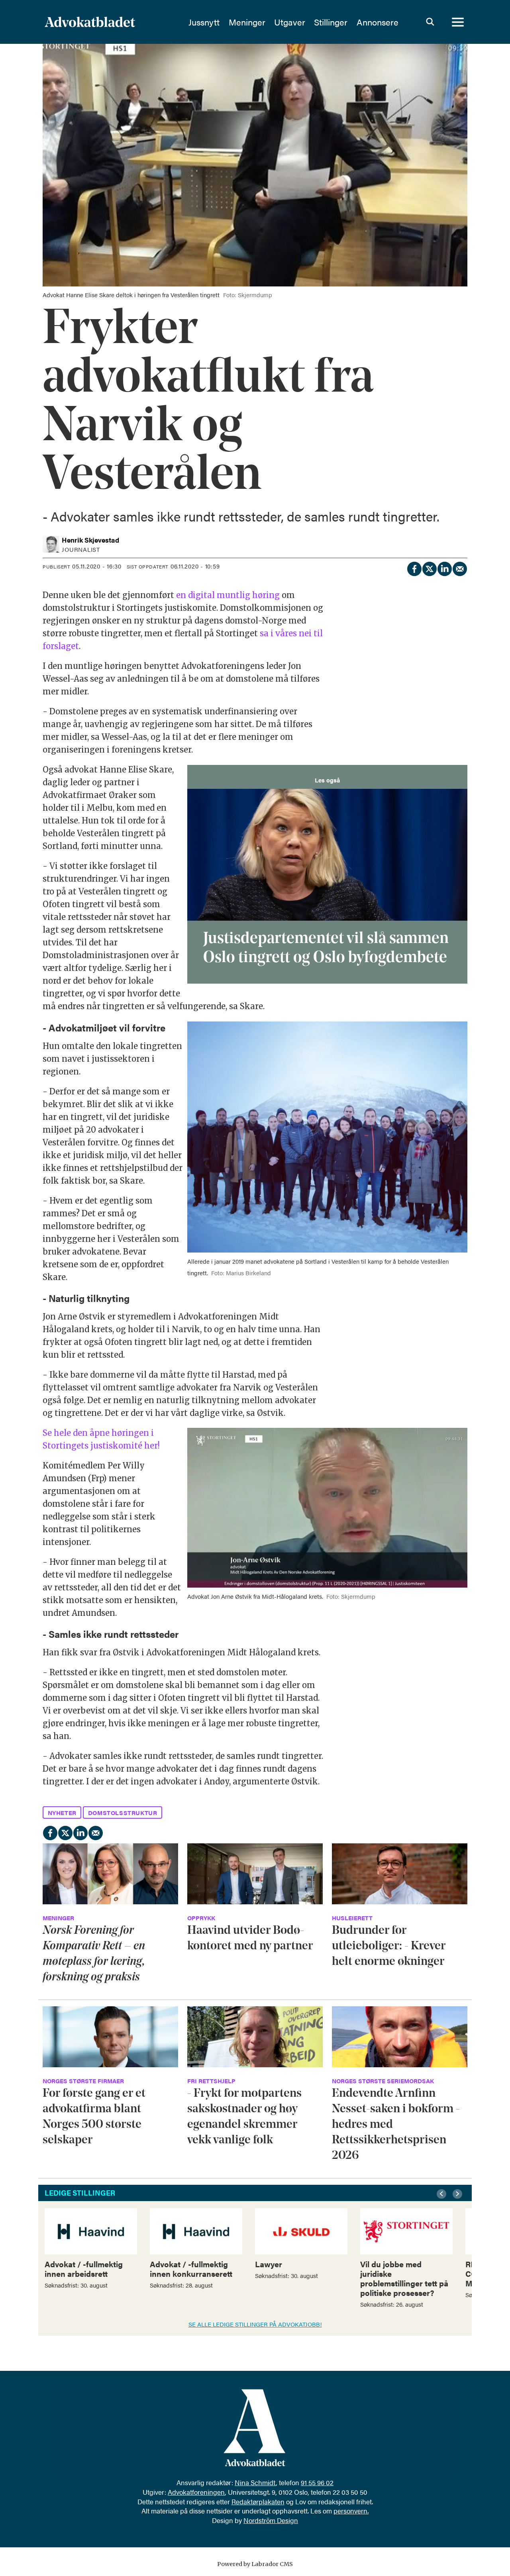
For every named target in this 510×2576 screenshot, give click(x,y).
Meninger (247, 22)
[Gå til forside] (111, 22)
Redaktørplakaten (258, 2502)
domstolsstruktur (123, 1812)
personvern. (351, 2511)
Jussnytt (204, 22)
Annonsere (378, 22)
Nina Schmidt (255, 2482)
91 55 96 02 (317, 2482)
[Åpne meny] (458, 22)
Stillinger (331, 22)
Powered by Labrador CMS (255, 2564)
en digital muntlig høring (228, 595)
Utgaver (290, 22)
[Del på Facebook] (414, 568)
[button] (443, 2194)
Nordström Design (271, 2520)
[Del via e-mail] (459, 568)
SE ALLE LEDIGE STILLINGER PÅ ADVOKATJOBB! (255, 2324)
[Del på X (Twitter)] (429, 568)
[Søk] (430, 22)
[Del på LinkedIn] (444, 568)
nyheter (62, 1812)
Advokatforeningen (196, 2492)
